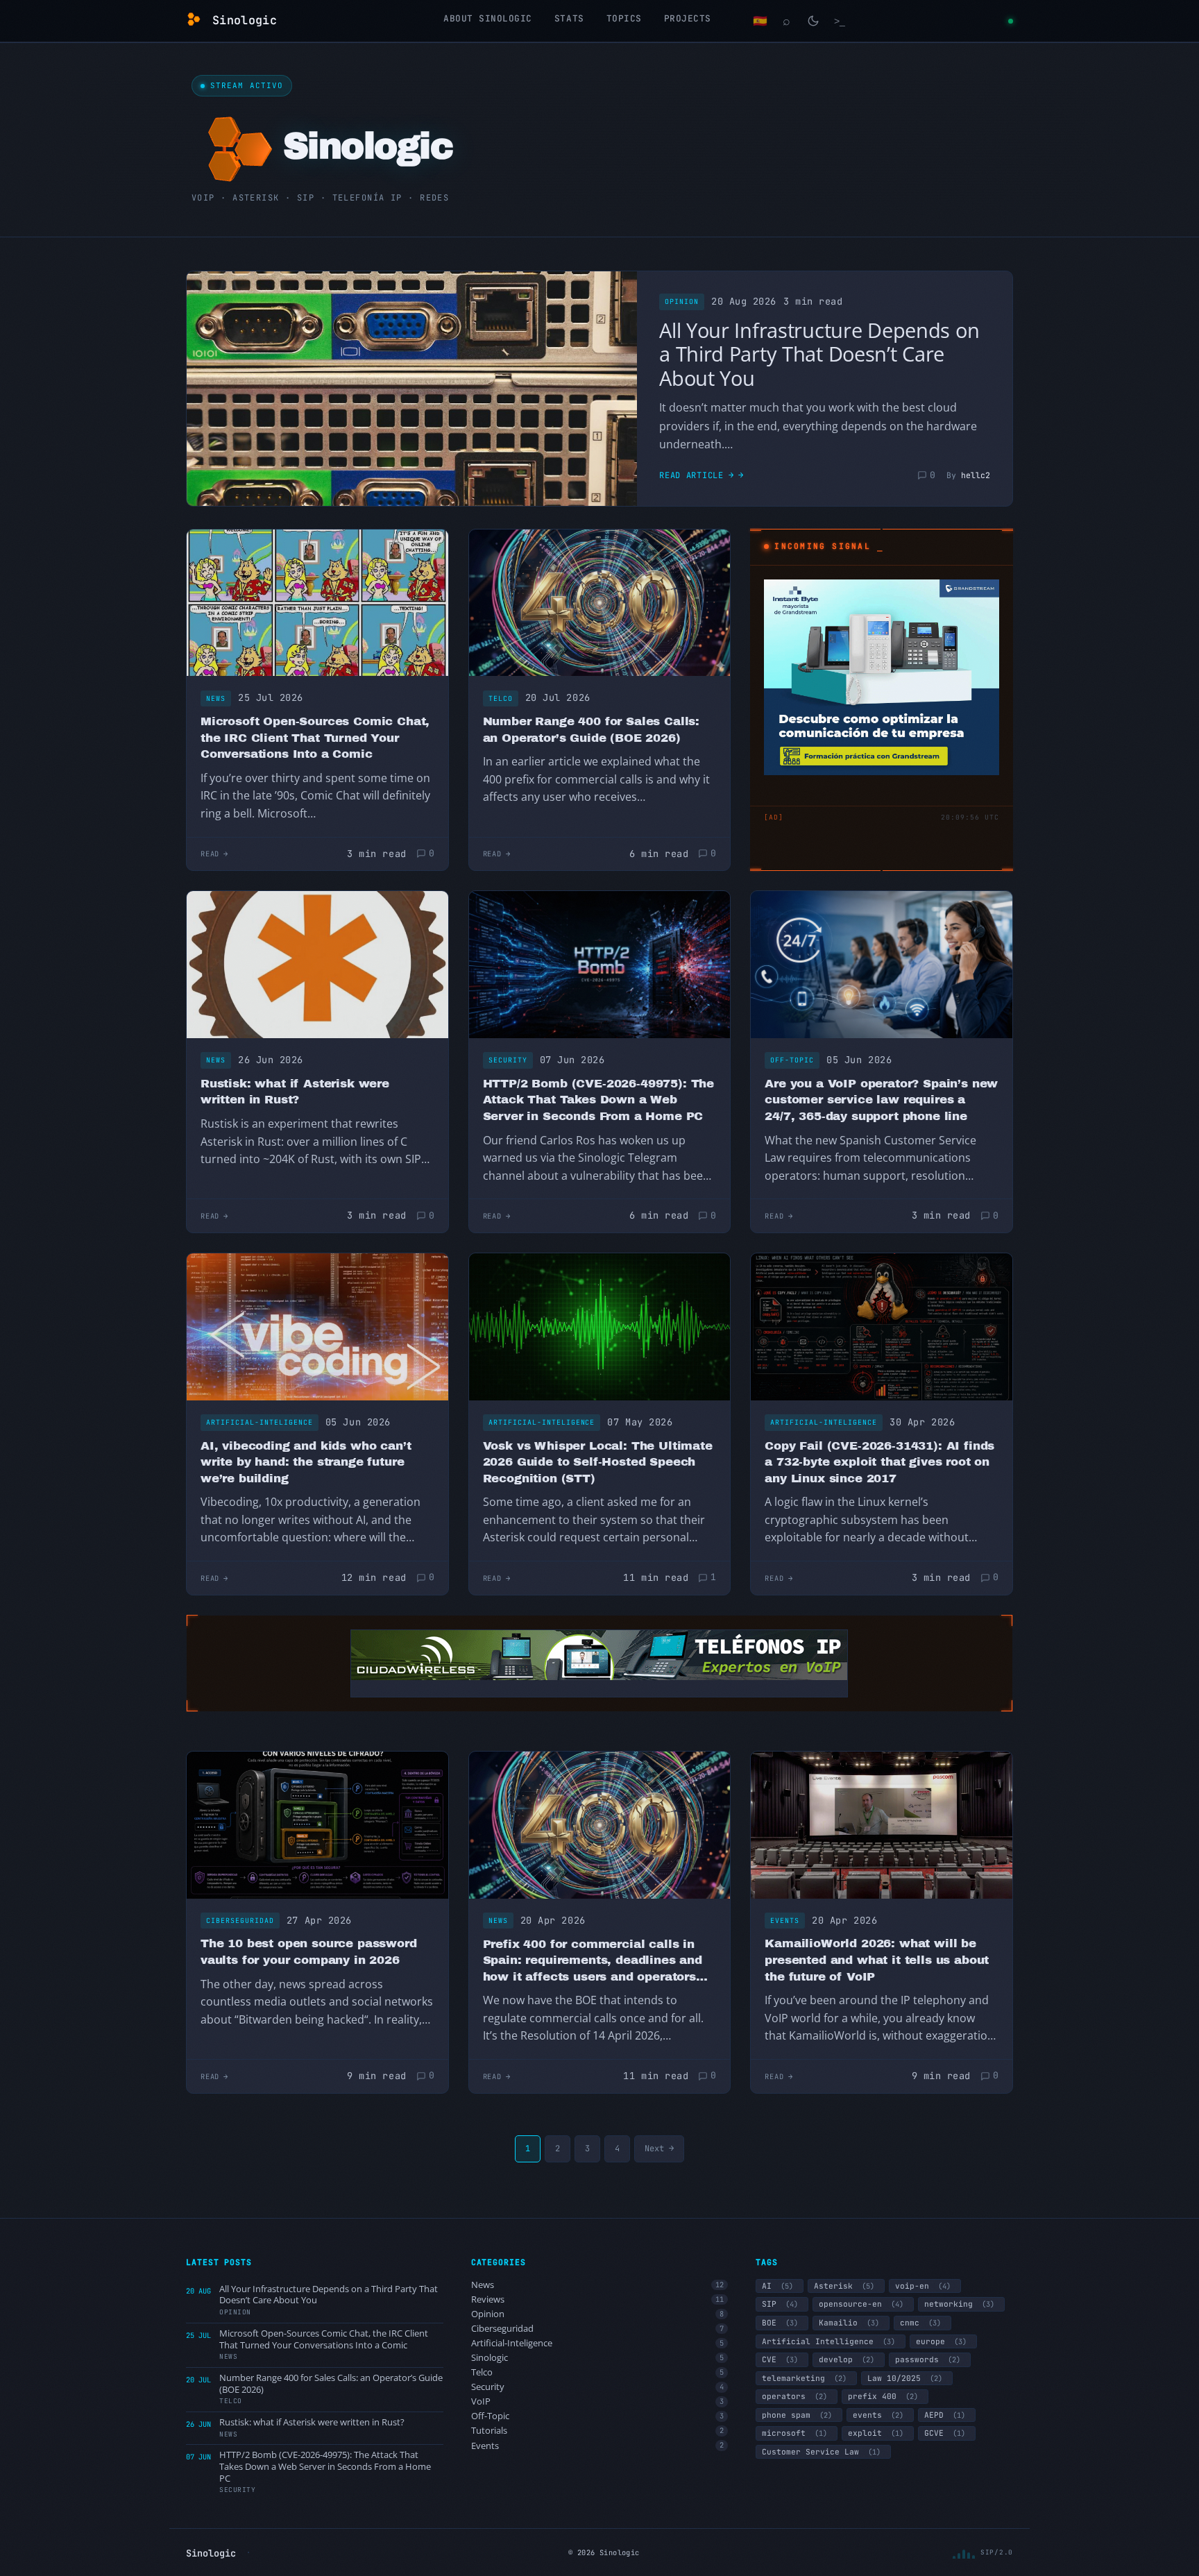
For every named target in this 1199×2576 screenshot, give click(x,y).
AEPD (945, 2415)
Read (210, 854)
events (878, 2415)
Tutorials (598, 2431)
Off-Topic (792, 1060)
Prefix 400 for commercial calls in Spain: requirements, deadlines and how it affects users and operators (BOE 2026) (593, 1961)
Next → (659, 2149)
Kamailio (849, 2323)
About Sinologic (488, 18)
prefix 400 (883, 2396)
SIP (780, 2304)
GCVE (945, 2433)
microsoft (794, 2433)
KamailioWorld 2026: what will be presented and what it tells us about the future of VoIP (877, 1960)
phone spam (797, 2415)
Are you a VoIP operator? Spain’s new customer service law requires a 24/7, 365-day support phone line (881, 1100)
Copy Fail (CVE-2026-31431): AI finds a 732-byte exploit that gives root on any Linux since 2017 (879, 1462)
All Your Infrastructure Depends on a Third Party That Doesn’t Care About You (819, 354)
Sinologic (598, 2358)
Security (508, 1060)
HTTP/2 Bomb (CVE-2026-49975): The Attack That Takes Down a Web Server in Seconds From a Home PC (598, 1100)
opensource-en (861, 2304)
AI (777, 2286)
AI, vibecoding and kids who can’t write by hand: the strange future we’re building (306, 1462)
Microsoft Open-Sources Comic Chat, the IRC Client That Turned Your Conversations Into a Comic (315, 738)
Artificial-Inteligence (260, 1422)
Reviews (598, 2299)
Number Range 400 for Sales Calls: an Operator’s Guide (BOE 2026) (591, 730)
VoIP (598, 2401)
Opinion (682, 302)
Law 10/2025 (905, 2378)
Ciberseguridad (240, 1921)
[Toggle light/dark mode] (813, 21)
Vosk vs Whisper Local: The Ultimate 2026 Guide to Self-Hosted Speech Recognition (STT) (598, 1462)
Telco (501, 698)
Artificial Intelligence (828, 2341)
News (216, 698)
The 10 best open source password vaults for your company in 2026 (309, 1952)
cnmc (920, 2323)
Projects (688, 18)
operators (794, 2396)
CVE (780, 2359)
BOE (780, 2323)
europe (941, 2341)
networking (959, 2304)
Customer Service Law (821, 2452)
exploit (876, 2433)
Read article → (697, 475)
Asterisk (844, 2286)
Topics (624, 18)
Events (785, 1921)
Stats (569, 18)
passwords (928, 2359)
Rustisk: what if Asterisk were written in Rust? (295, 1092)
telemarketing (804, 2378)
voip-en (923, 2286)
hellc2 (976, 475)
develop (847, 2359)
